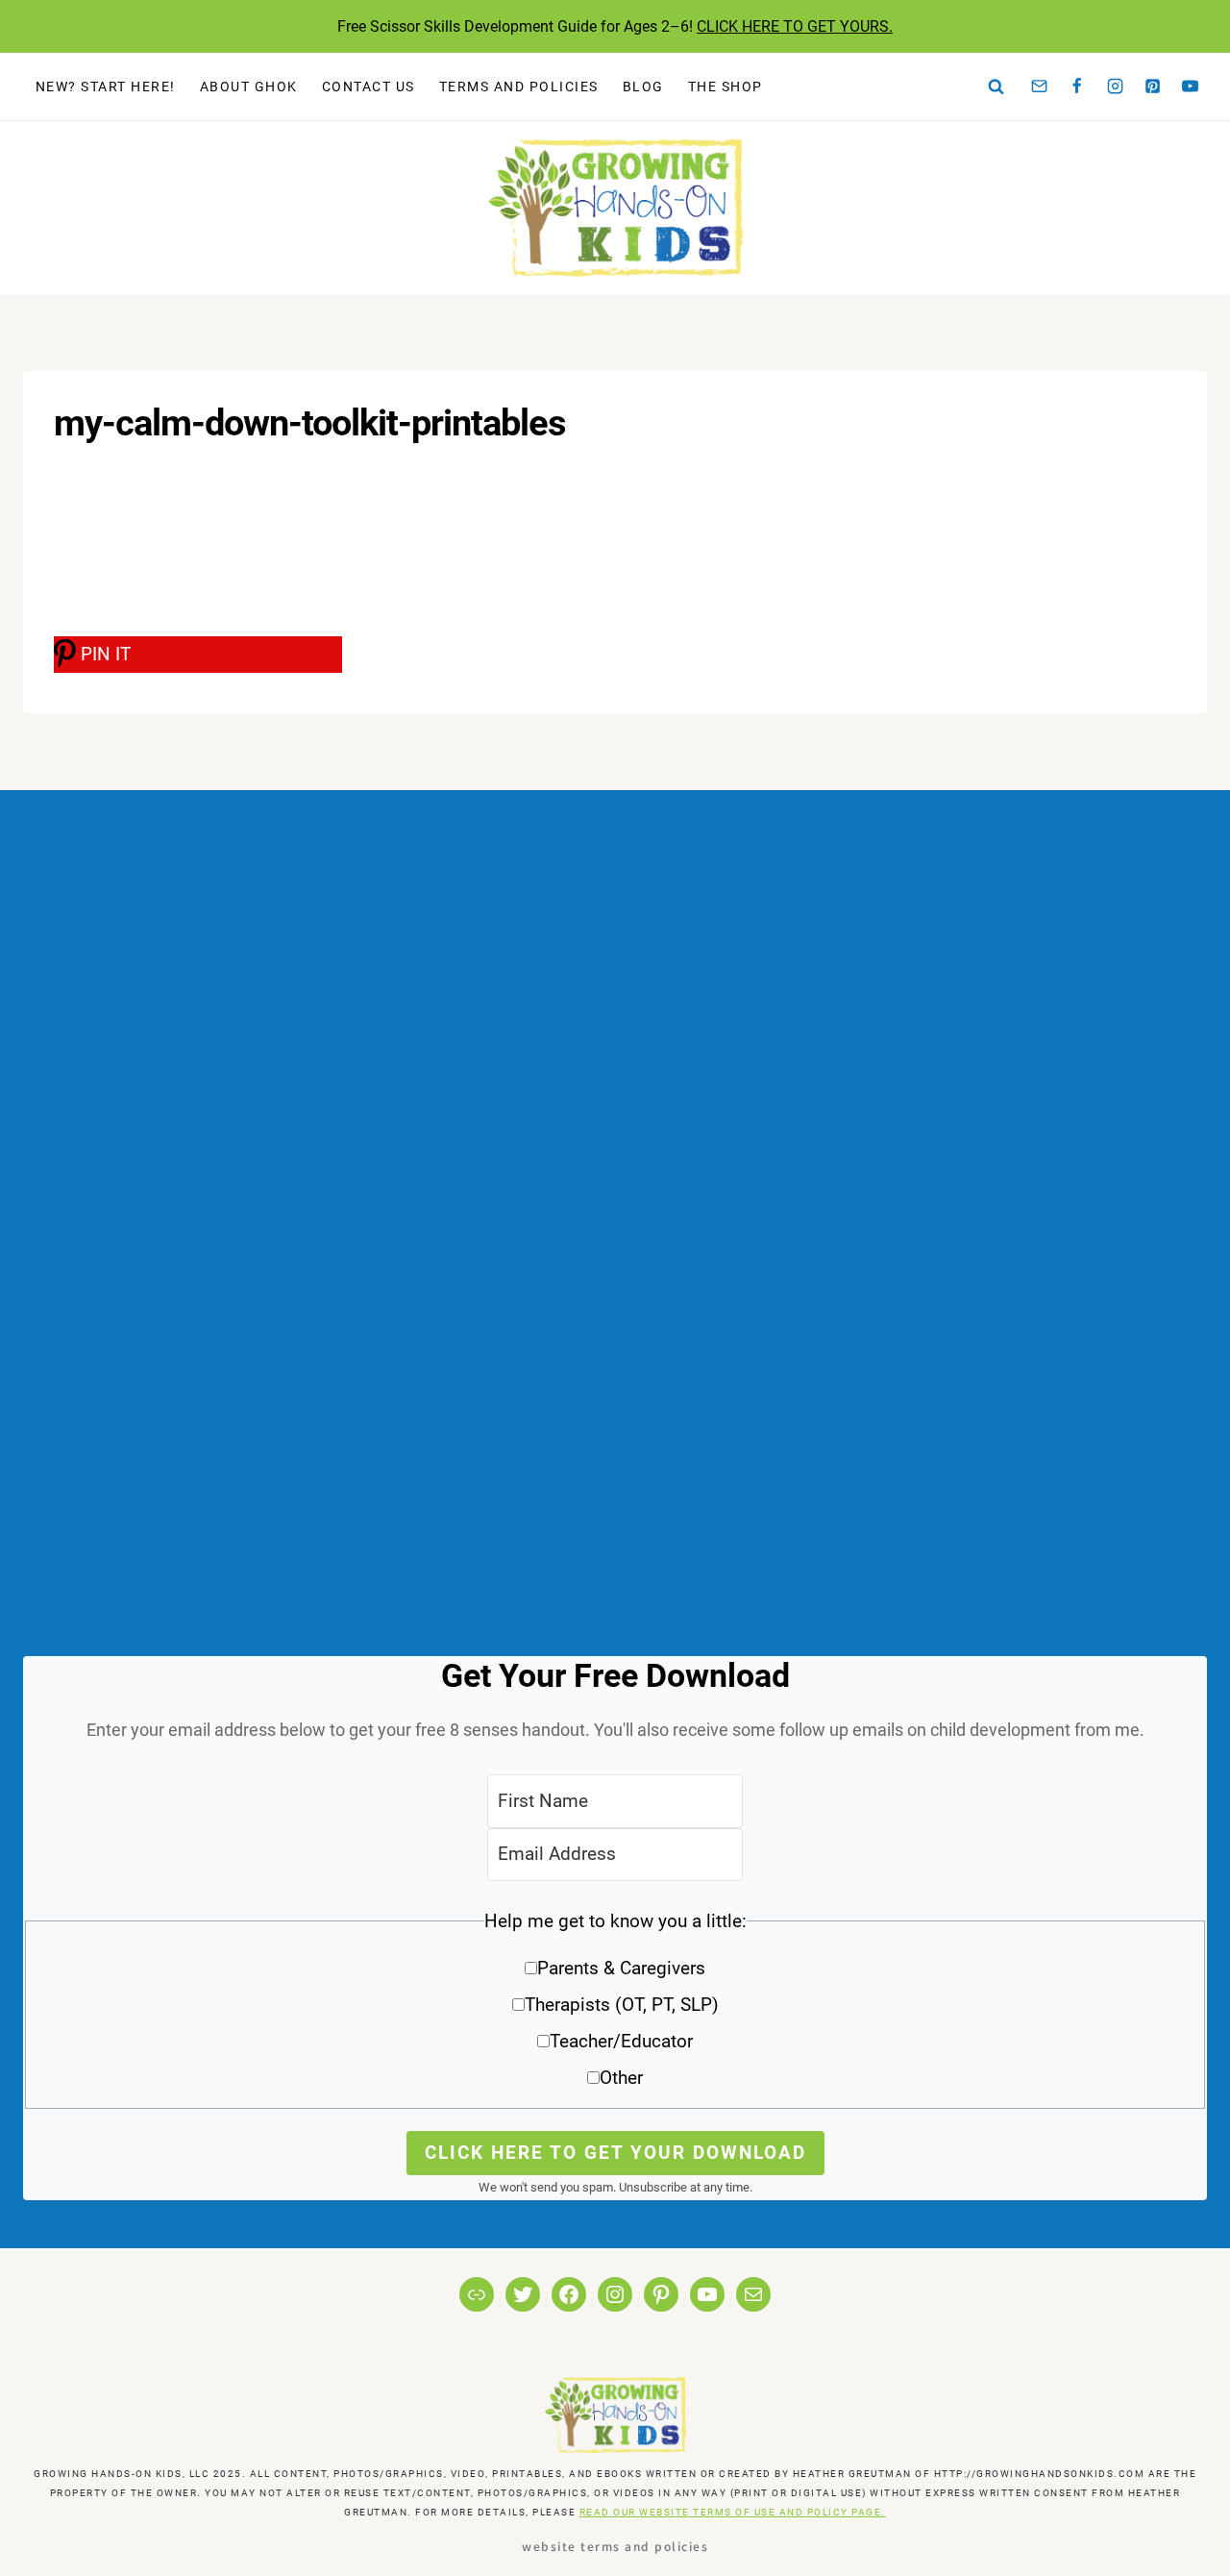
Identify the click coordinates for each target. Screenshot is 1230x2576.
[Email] (1040, 87)
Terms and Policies (519, 87)
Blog (643, 87)
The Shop (726, 87)
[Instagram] (1115, 87)
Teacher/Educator (621, 2041)
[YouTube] (1191, 87)
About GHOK (249, 87)
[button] (615, 2006)
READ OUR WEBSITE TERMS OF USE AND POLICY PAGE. (733, 2512)
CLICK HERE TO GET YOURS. (795, 26)
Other (621, 2078)
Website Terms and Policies (615, 2546)
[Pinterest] (1153, 87)
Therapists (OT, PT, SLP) (622, 2005)
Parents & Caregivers (621, 1968)
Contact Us (369, 87)
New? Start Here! (106, 87)
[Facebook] (1077, 87)
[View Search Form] (996, 87)
